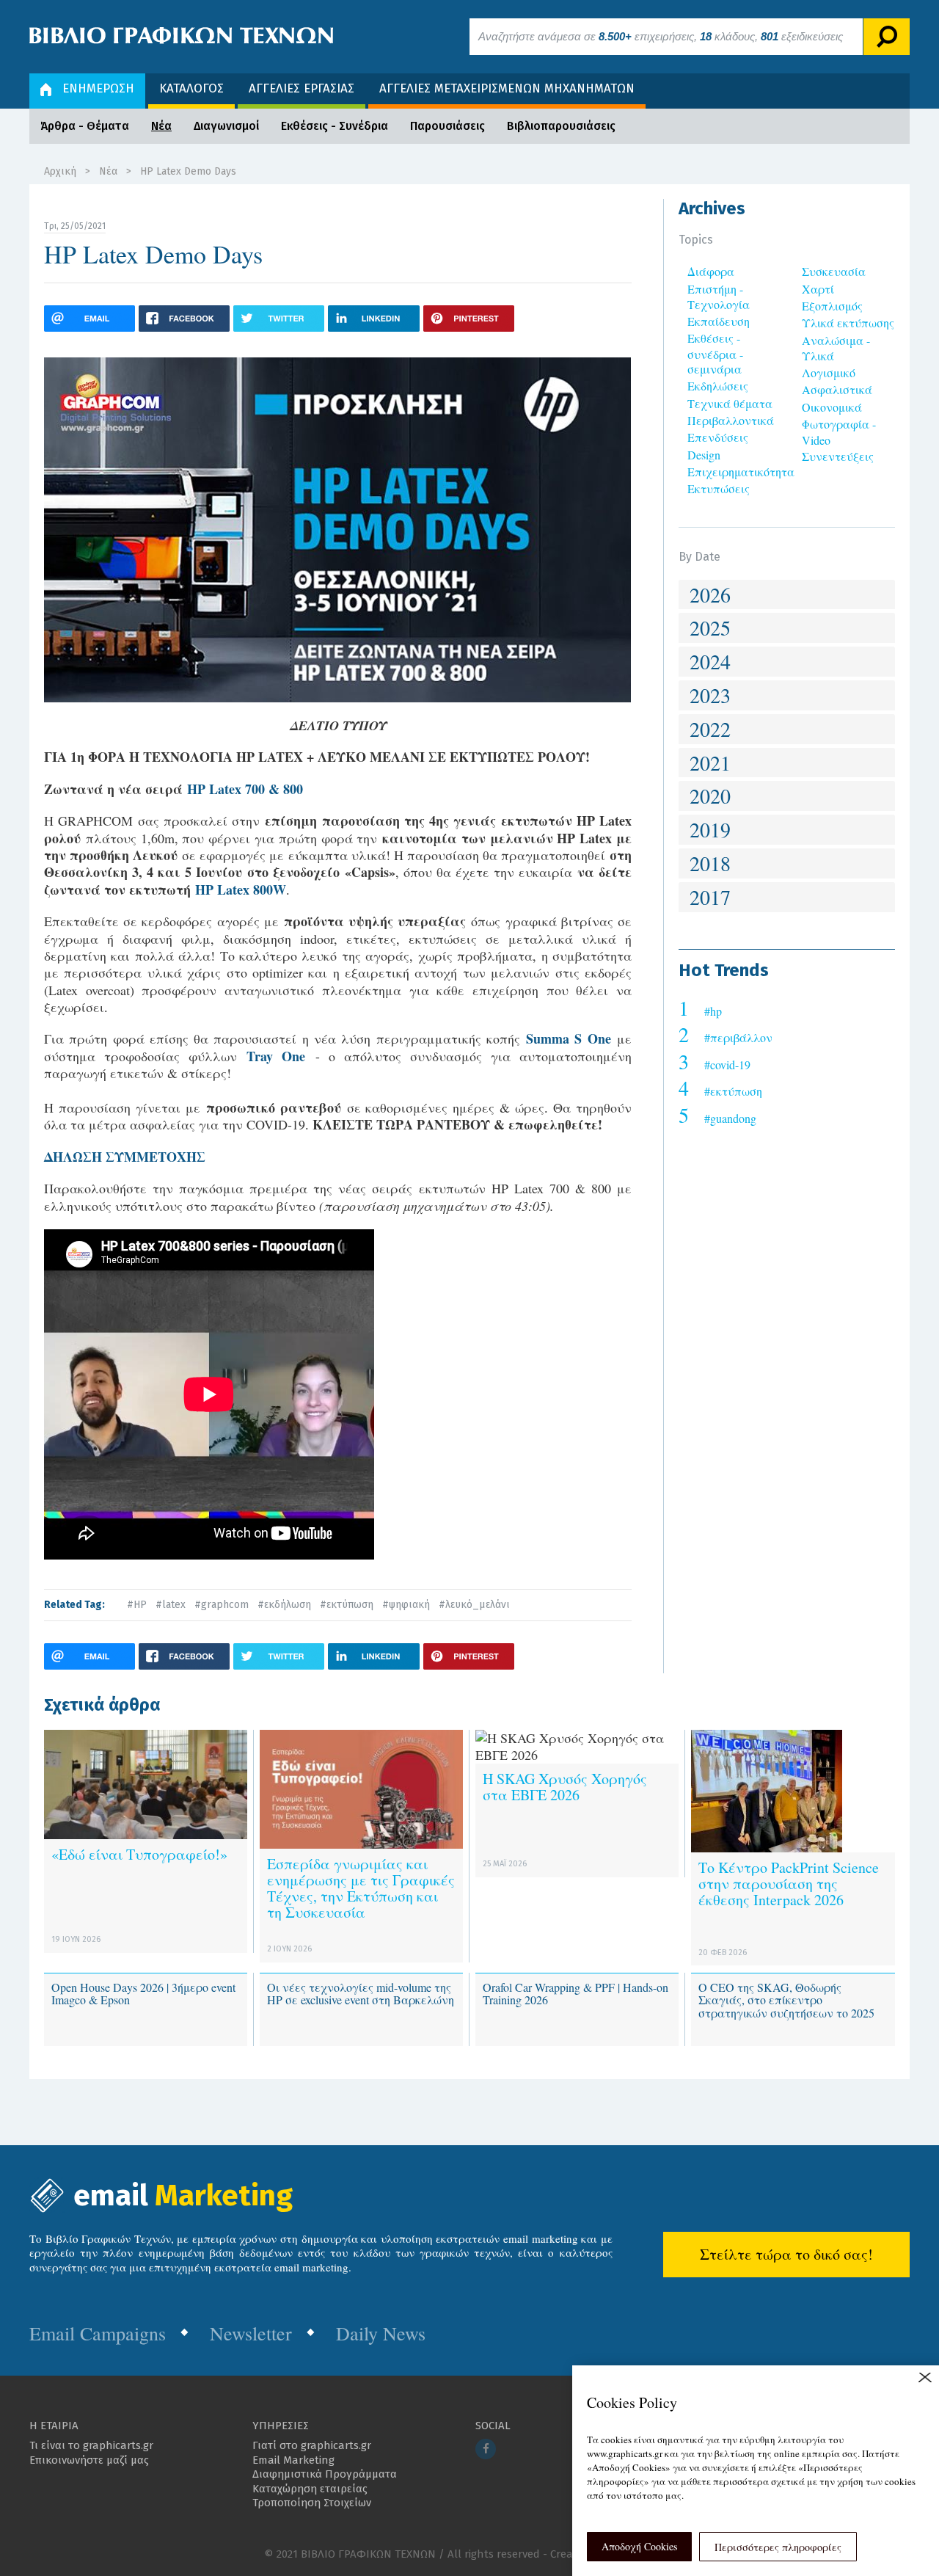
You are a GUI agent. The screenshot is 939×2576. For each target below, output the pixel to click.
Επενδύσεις (718, 437)
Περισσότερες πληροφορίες (778, 2547)
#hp (713, 1011)
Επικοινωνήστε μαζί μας (89, 2460)
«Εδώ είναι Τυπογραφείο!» (139, 1854)
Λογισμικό (829, 372)
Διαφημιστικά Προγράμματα (325, 2474)
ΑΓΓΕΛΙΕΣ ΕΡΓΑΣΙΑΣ (302, 88)
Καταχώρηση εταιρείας (310, 2489)
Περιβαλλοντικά (731, 420)
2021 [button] (710, 763)
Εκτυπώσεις (719, 488)
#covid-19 (727, 1065)
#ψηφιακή (406, 1605)
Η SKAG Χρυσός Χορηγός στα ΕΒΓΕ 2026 (565, 1787)
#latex (171, 1605)
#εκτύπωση (347, 1605)
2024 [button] (710, 661)
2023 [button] (710, 695)
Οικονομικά (832, 407)
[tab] (787, 595)
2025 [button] (710, 627)
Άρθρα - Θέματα (85, 126)
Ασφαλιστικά (837, 389)
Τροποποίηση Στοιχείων (312, 2503)
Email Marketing (293, 2460)
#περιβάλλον (738, 1037)
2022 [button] (710, 729)
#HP (137, 1605)
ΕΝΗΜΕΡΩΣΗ (98, 88)
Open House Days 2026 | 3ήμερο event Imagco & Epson (143, 1994)
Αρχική (60, 171)
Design (704, 455)
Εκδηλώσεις (718, 386)
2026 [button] (710, 594)
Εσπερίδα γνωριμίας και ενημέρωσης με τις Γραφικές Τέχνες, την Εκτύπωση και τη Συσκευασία (361, 1888)
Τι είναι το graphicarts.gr (91, 2445)
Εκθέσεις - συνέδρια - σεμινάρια (715, 353)
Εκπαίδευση (719, 321)
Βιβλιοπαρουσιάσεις (561, 126)
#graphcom (222, 1605)
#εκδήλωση (284, 1605)
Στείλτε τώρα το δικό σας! (786, 2254)
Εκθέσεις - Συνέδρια (335, 126)
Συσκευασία (834, 271)
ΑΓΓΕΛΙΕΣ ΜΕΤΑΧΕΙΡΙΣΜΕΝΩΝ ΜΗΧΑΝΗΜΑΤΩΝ (507, 88)
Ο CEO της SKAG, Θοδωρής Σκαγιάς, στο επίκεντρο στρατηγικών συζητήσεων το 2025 (786, 2000)
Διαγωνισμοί (226, 126)
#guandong (730, 1118)
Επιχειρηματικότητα (741, 472)
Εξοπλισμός (832, 306)
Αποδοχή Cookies (639, 2546)
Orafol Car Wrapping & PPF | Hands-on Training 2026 (576, 1994)
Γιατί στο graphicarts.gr (312, 2445)
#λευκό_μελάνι (474, 1605)
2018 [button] (710, 863)
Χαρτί (818, 289)
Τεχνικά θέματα (730, 403)
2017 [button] (710, 897)
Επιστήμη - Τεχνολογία (719, 296)
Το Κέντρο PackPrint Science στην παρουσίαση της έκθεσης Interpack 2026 (789, 1884)
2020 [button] (710, 796)
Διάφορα (711, 271)
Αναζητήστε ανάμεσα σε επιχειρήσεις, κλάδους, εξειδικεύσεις (661, 36)
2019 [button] (710, 829)
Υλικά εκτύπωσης (848, 323)
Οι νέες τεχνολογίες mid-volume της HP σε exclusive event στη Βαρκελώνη (361, 1994)
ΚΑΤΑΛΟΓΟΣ (191, 88)
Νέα (161, 126)
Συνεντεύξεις (838, 456)
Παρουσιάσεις (447, 126)
